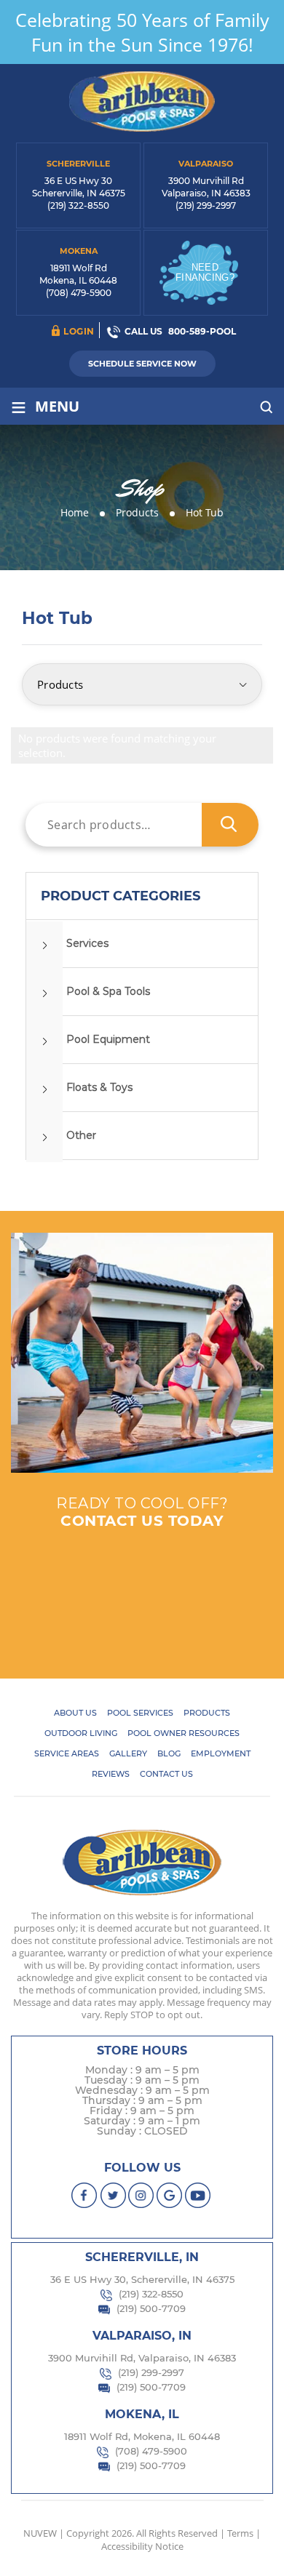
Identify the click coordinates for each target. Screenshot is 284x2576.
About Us (75, 1713)
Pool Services (140, 1713)
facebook (85, 2195)
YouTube (198, 2195)
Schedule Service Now (142, 364)
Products (207, 1713)
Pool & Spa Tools (108, 991)
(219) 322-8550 (78, 205)
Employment (221, 1753)
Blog (169, 1753)
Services (87, 943)
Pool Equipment (108, 1039)
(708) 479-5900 (79, 293)
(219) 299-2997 (206, 205)
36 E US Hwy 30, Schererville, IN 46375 (142, 2279)
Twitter (113, 2195)
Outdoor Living (81, 1733)
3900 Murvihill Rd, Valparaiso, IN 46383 (142, 2358)
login (79, 331)
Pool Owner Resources (184, 1733)
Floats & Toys (99, 1087)
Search (230, 825)
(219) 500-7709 (151, 2308)
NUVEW (40, 2533)
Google (170, 2195)
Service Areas (67, 1753)
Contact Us (166, 1774)
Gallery (128, 1753)
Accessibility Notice (142, 2546)
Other (81, 1135)
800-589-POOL (202, 331)
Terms (240, 2533)
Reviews (111, 1774)
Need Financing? (205, 272)
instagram (142, 2195)
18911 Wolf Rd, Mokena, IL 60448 (142, 2436)
